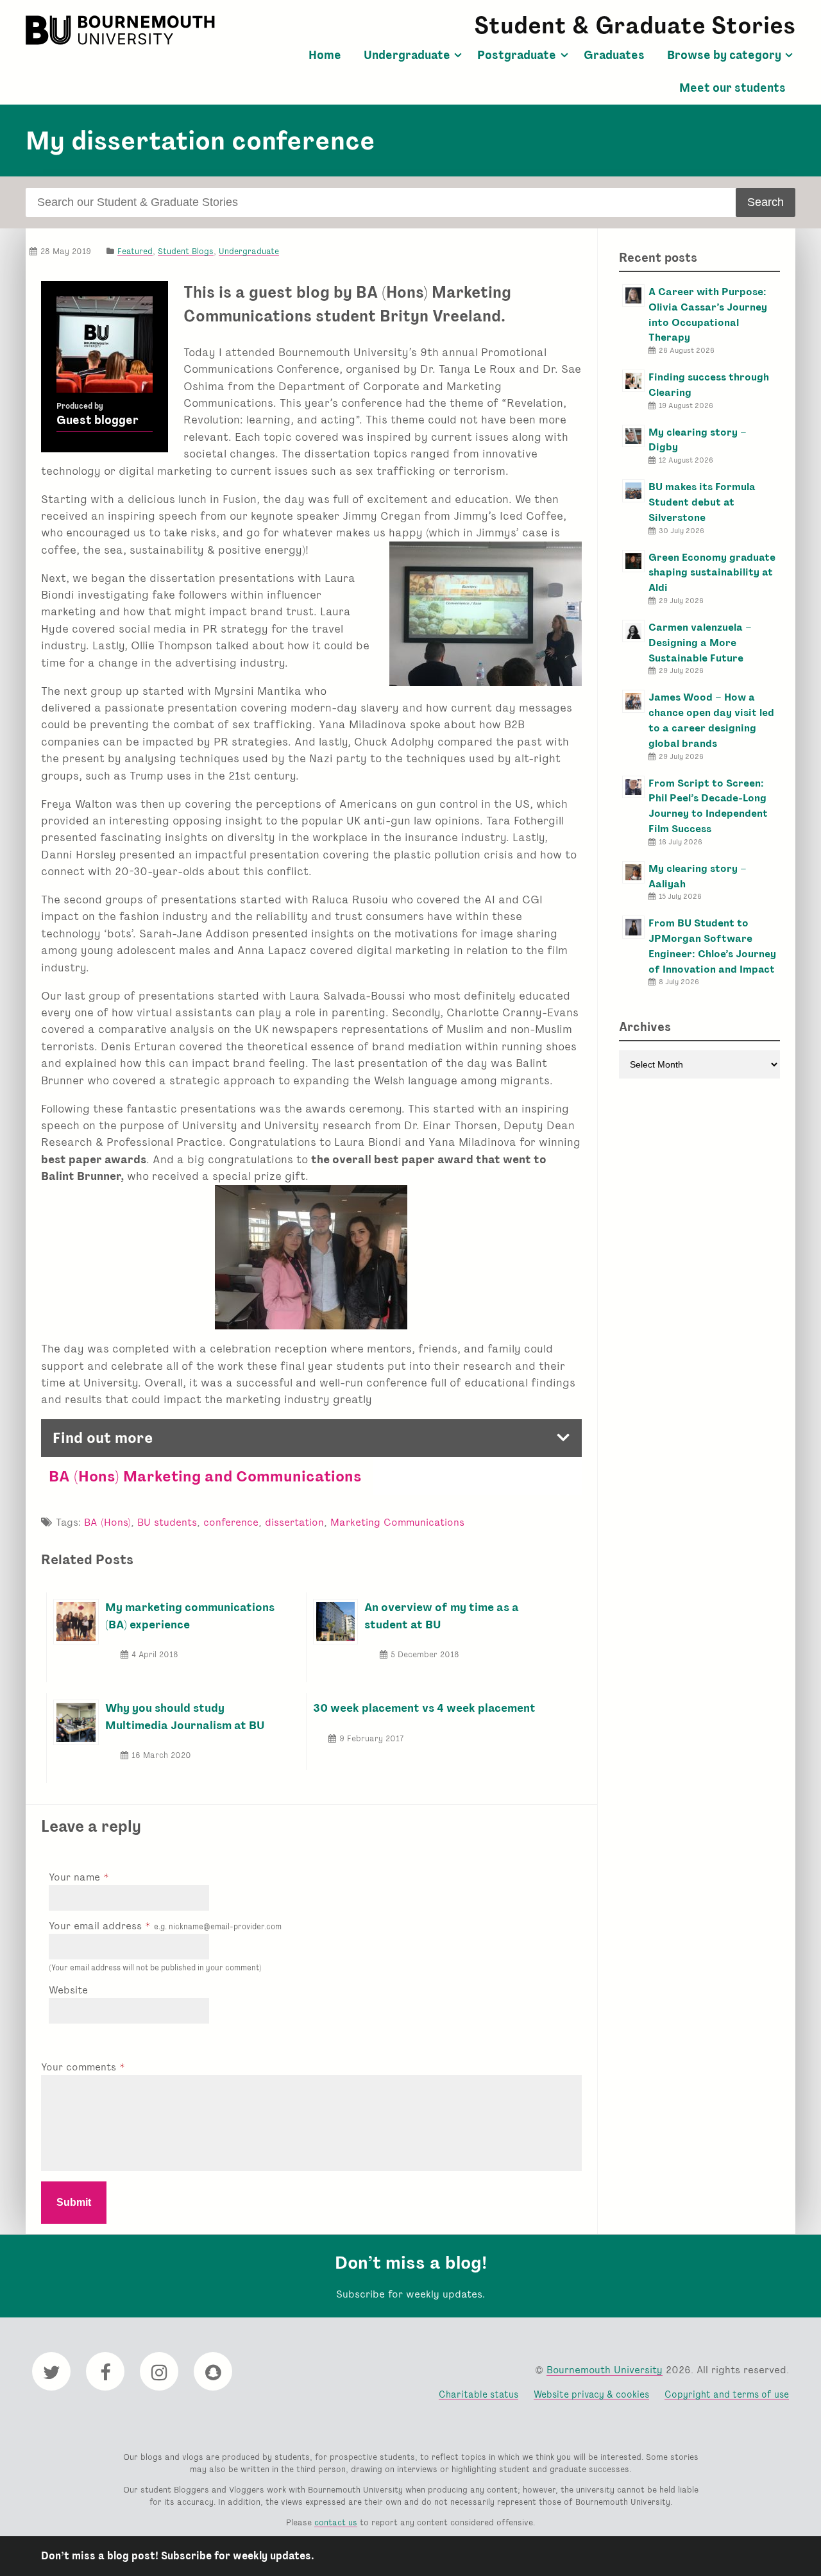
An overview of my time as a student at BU (442, 1615)
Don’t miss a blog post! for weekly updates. (178, 2556)
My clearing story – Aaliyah (698, 876)
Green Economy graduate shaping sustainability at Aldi (712, 573)
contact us (336, 2522)
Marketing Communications (397, 1522)
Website (68, 1990)
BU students (167, 1522)
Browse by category (724, 55)
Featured (135, 251)
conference (231, 1522)
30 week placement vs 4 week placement (424, 1708)
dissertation (294, 1522)
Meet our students (732, 88)
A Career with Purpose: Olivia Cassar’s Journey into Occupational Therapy (708, 314)
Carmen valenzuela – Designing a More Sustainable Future (700, 643)
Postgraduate (517, 55)
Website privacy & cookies (591, 2394)
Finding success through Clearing (709, 385)
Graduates (614, 55)
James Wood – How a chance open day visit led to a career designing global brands (711, 720)
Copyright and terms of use (727, 2394)
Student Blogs (186, 251)
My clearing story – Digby (698, 440)
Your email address (165, 1926)
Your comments (80, 2067)
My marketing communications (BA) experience (190, 1615)
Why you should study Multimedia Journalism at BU (185, 1716)
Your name (76, 1877)
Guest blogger (97, 420)
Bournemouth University (122, 30)
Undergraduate (407, 55)
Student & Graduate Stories (635, 25)
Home (325, 55)
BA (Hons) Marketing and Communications (207, 1476)
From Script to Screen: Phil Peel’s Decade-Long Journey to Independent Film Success (708, 806)
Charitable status (478, 2394)
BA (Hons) (107, 1522)
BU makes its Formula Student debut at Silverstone (702, 502)
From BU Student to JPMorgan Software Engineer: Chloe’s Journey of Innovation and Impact (712, 946)
